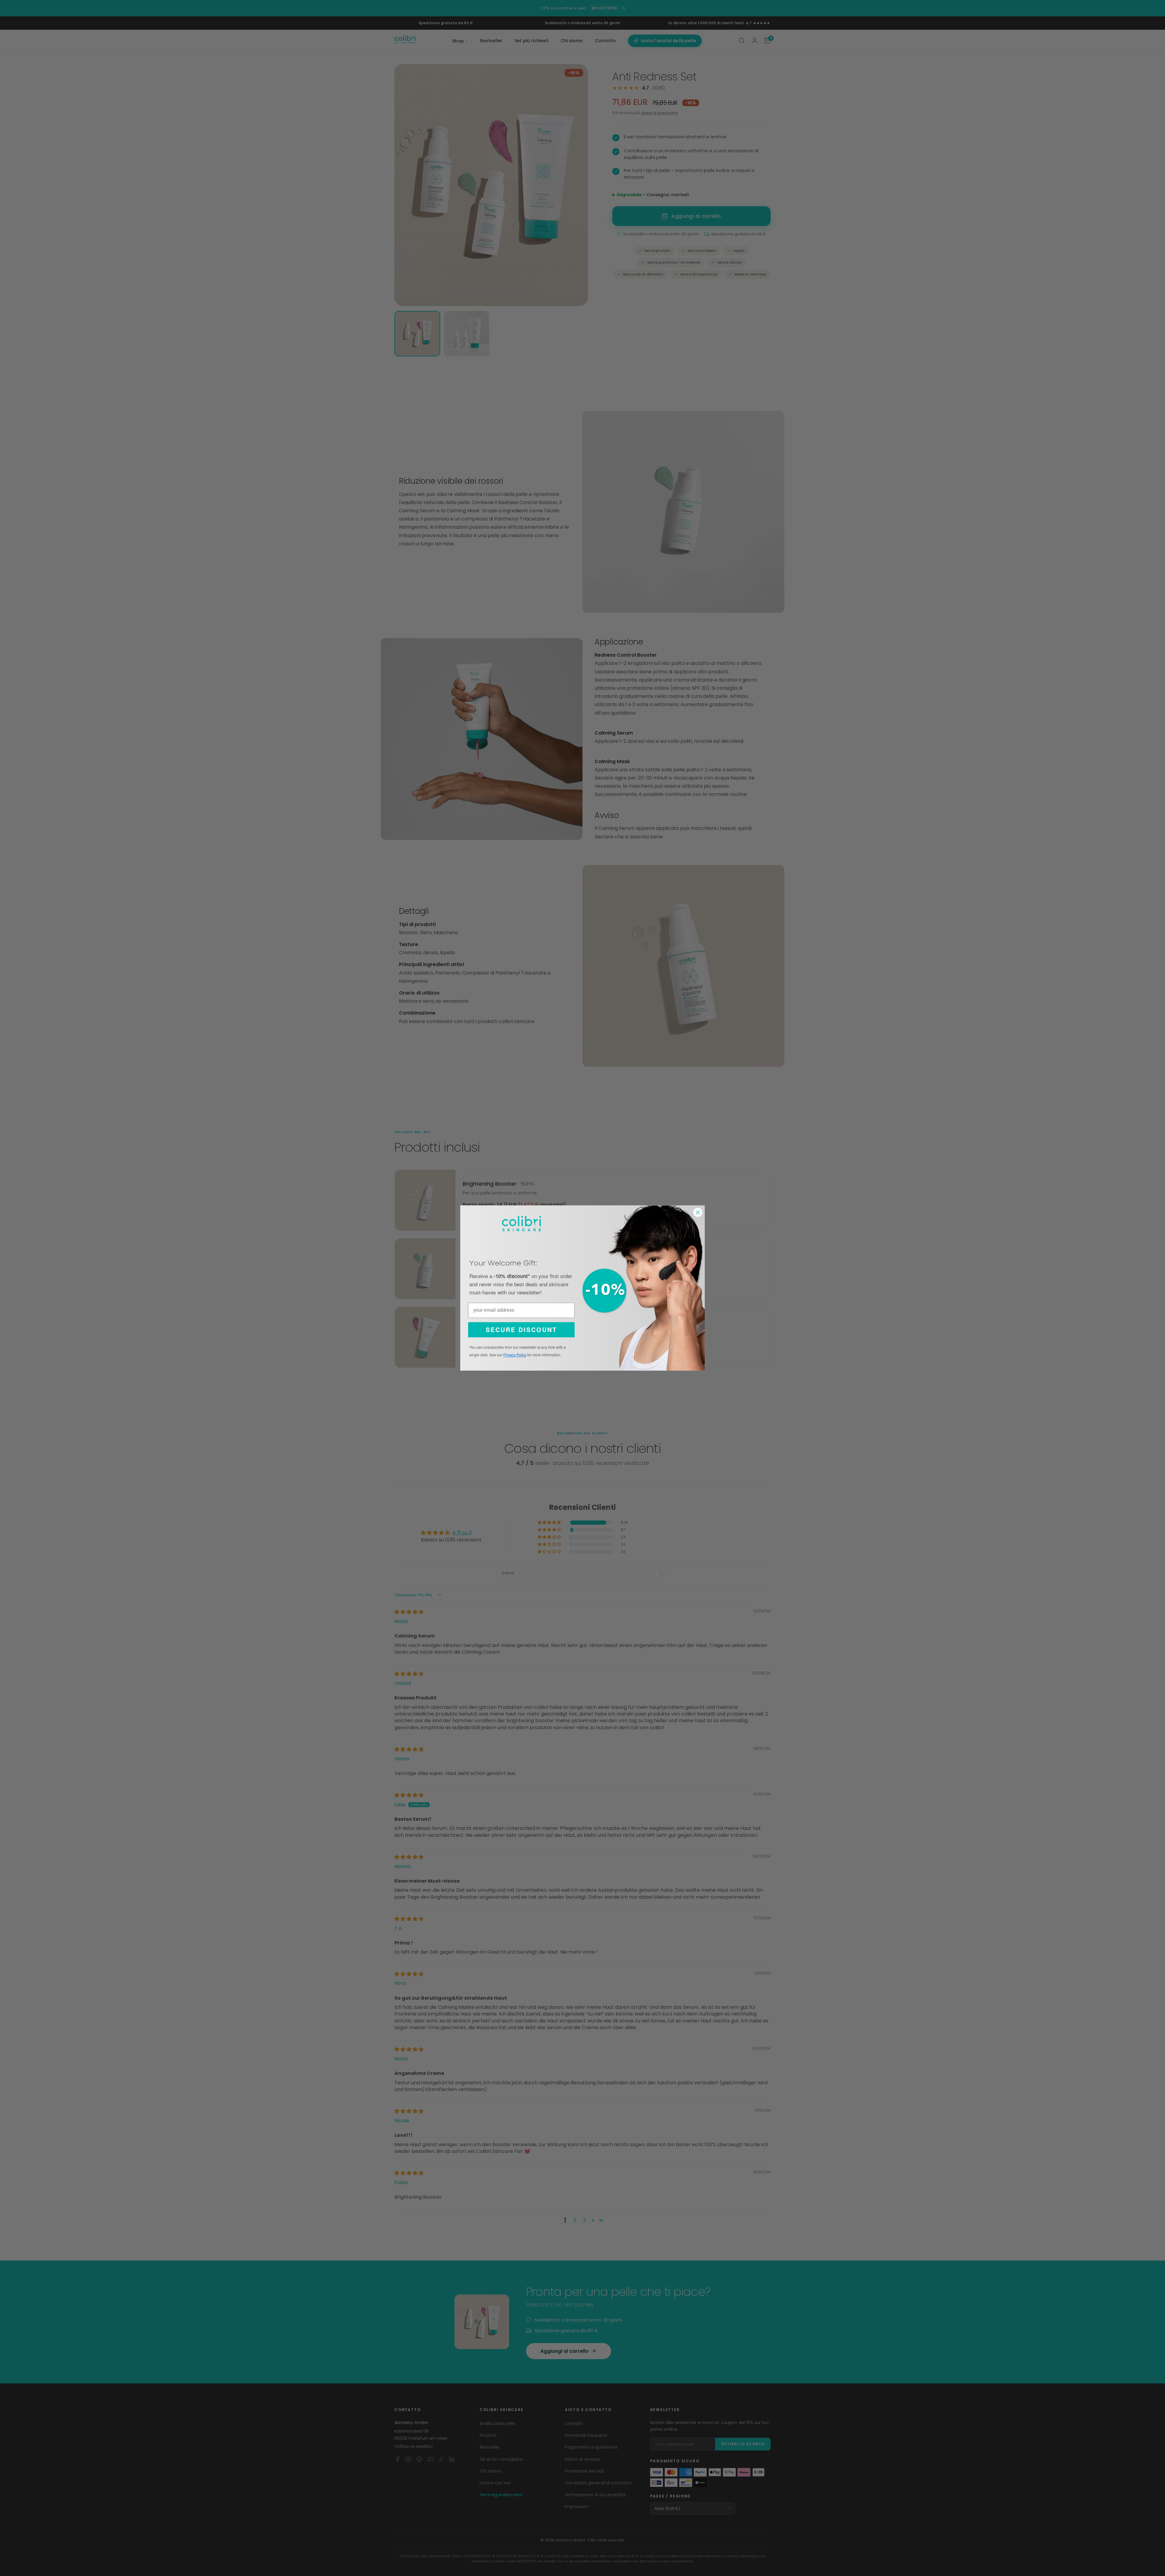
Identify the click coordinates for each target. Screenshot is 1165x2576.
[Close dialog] (698, 1212)
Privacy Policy (515, 1355)
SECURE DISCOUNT (521, 1330)
